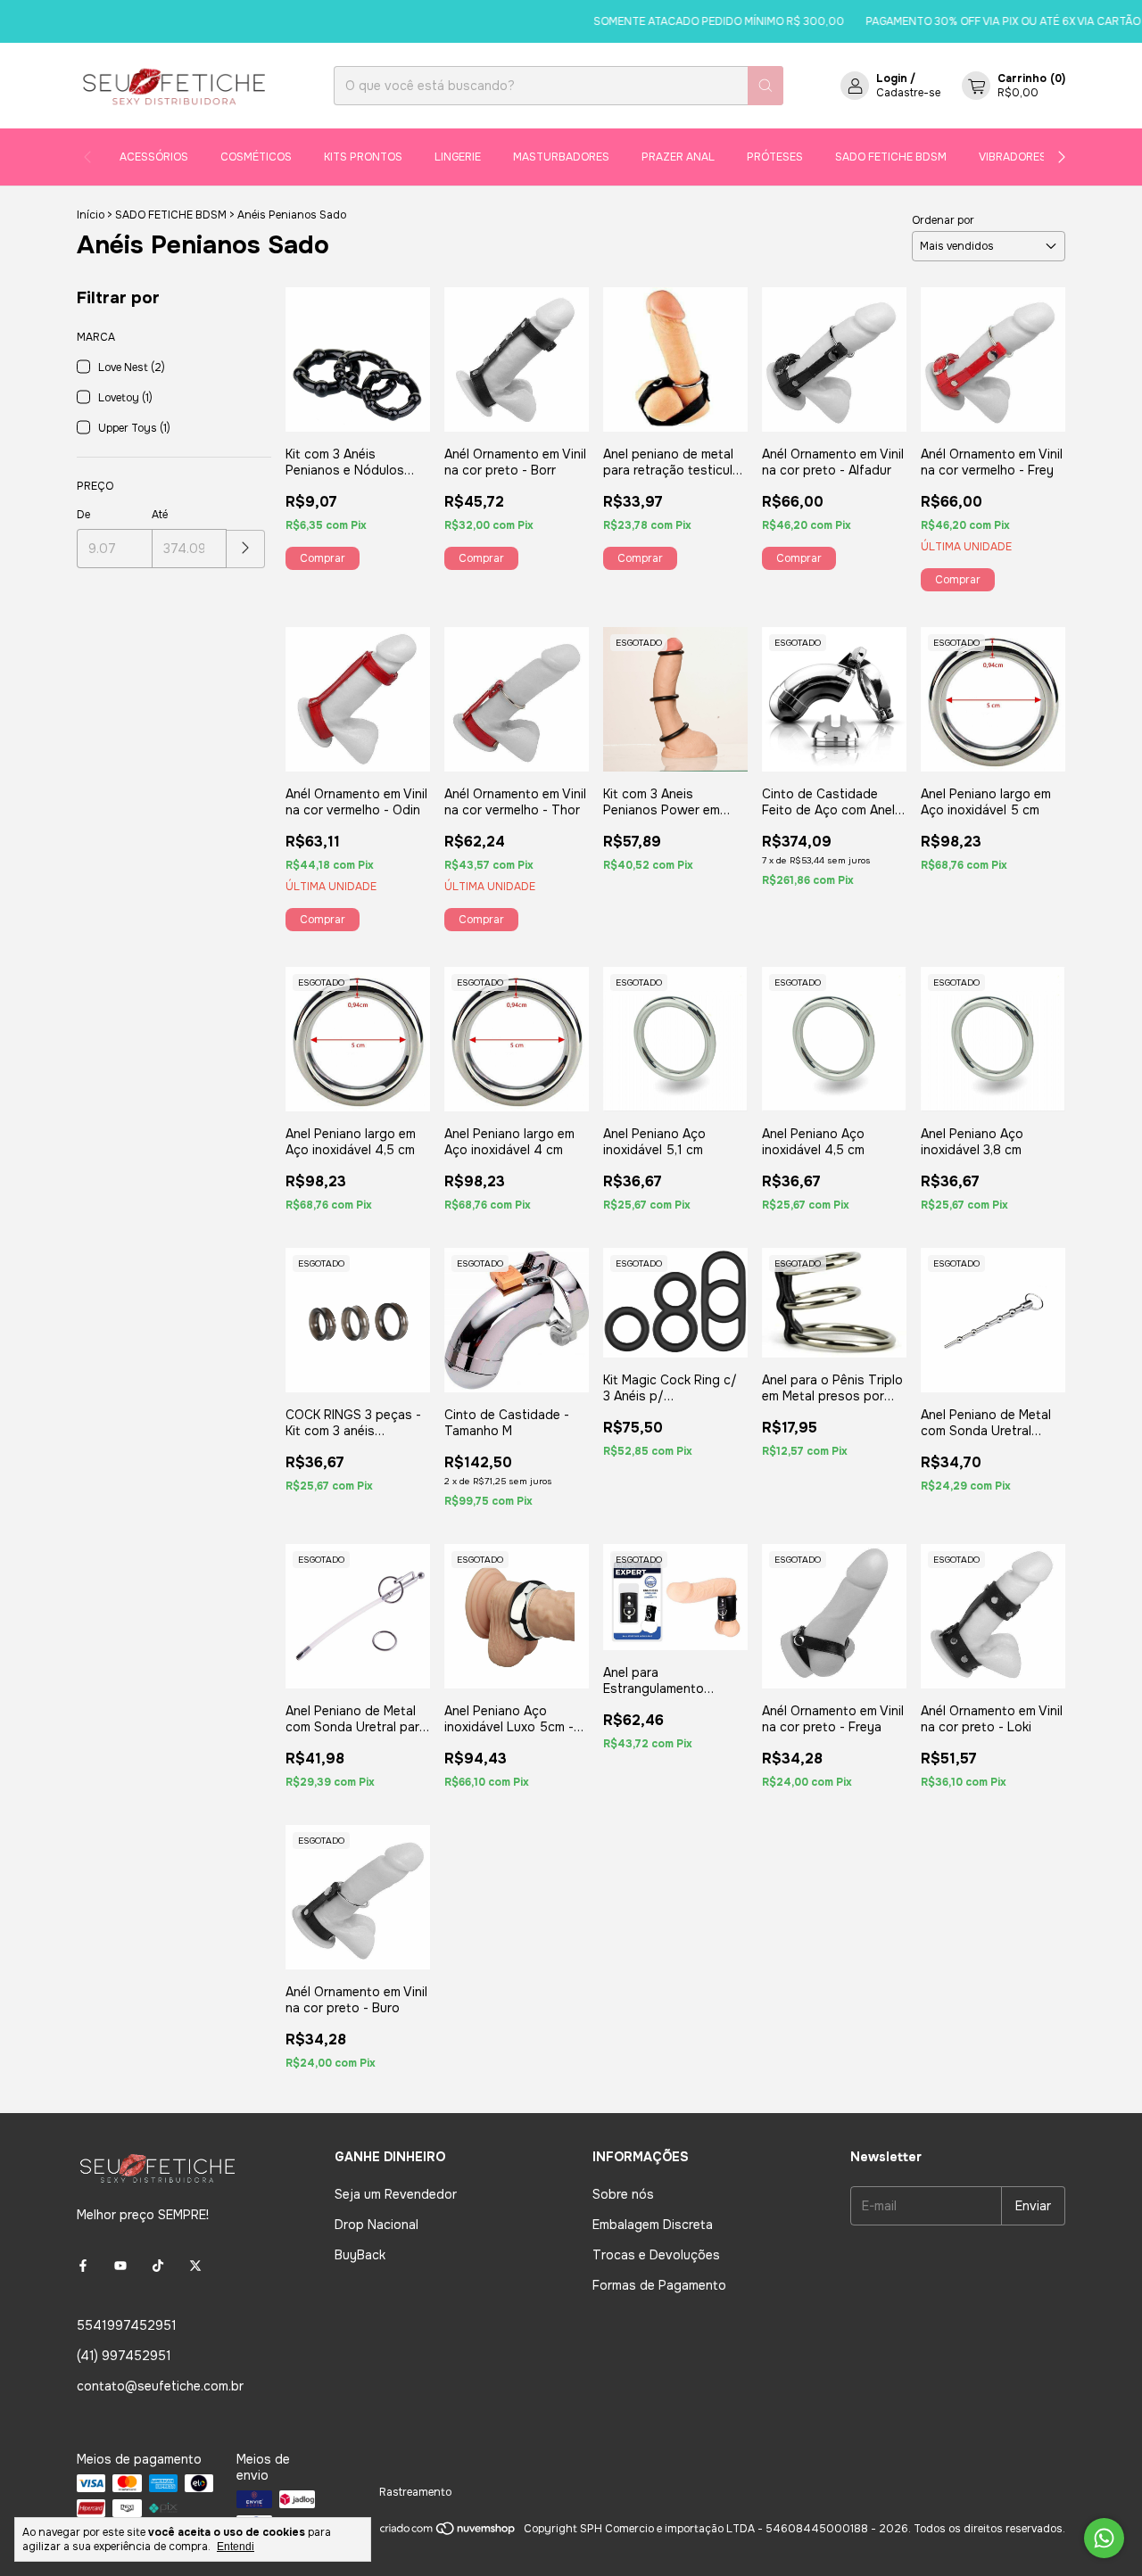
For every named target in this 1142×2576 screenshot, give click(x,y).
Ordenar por (943, 220)
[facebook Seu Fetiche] (83, 2266)
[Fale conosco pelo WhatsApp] (1104, 2538)
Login (892, 78)
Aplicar (246, 549)
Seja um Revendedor (396, 2194)
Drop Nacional (377, 2225)
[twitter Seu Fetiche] (195, 2266)
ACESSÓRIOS (154, 157)
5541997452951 (127, 2325)
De (83, 515)
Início (91, 215)
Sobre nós (623, 2194)
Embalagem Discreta (653, 2225)
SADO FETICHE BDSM (891, 157)
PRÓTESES (775, 157)
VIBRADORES (1013, 157)
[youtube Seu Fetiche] (120, 2266)
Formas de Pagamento (659, 2285)
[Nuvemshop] (448, 2533)
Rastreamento (415, 2492)
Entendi (236, 2547)
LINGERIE (458, 157)
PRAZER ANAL (678, 157)
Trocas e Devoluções (656, 2255)
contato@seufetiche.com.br (160, 2386)
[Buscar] (765, 86)
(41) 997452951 (124, 2356)
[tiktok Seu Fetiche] (158, 2266)
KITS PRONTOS (363, 157)
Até (160, 515)
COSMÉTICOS (256, 157)
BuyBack (360, 2255)
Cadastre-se (908, 93)
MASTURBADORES (561, 157)
